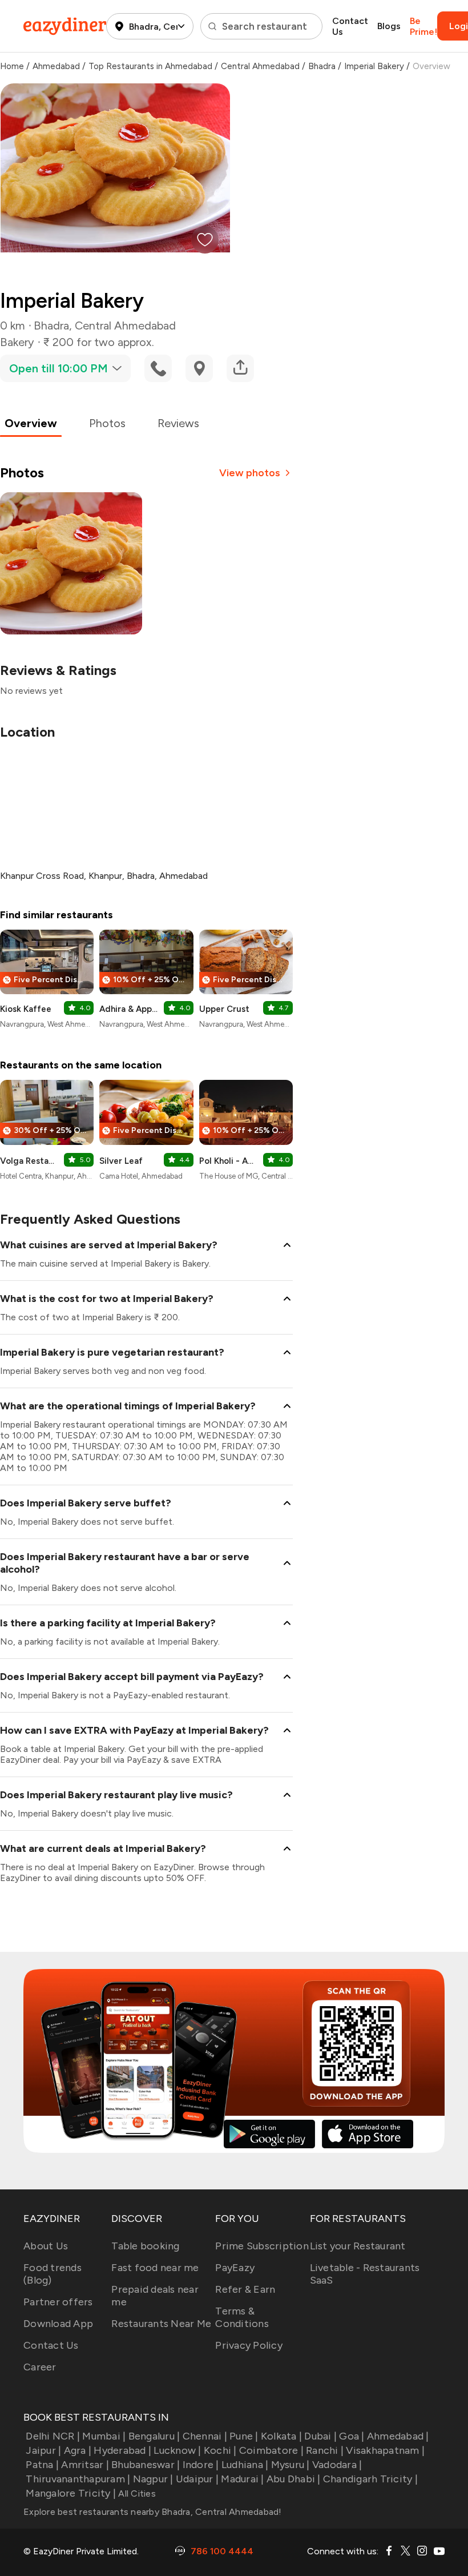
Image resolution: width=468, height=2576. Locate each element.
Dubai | (320, 2436)
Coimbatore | (271, 2450)
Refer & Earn (245, 2289)
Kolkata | (281, 2436)
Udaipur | (197, 2479)
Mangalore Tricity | (71, 2493)
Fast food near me (155, 2268)
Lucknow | (177, 2450)
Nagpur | (153, 2479)
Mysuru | (290, 2465)
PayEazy (235, 2268)
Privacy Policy (249, 2345)
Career (40, 2367)
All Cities (136, 2493)
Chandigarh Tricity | (370, 2479)
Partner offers (58, 2302)
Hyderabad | (122, 2450)
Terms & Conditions (242, 2317)
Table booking (145, 2246)
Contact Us (350, 26)
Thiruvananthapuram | (78, 2479)
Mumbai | (104, 2436)
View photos (250, 473)
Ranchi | (325, 2450)
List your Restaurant (358, 2246)
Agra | (78, 2450)
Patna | (42, 2465)
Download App (58, 2324)
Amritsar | (85, 2465)
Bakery (17, 342)
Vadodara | (337, 2465)
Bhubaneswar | (146, 2465)
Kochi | (220, 2450)
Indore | (201, 2465)
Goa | (352, 2436)
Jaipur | (43, 2450)
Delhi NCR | (53, 2436)
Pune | (244, 2436)
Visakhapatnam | (385, 2450)
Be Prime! (423, 26)
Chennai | (205, 2436)
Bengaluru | (154, 2436)
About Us (46, 2246)
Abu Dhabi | (294, 2479)
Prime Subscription (262, 2246)
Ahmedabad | (398, 2436)
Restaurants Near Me (161, 2324)
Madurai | (242, 2479)
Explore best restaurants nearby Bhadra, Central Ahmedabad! (153, 2512)
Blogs (389, 26)
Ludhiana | (245, 2465)
